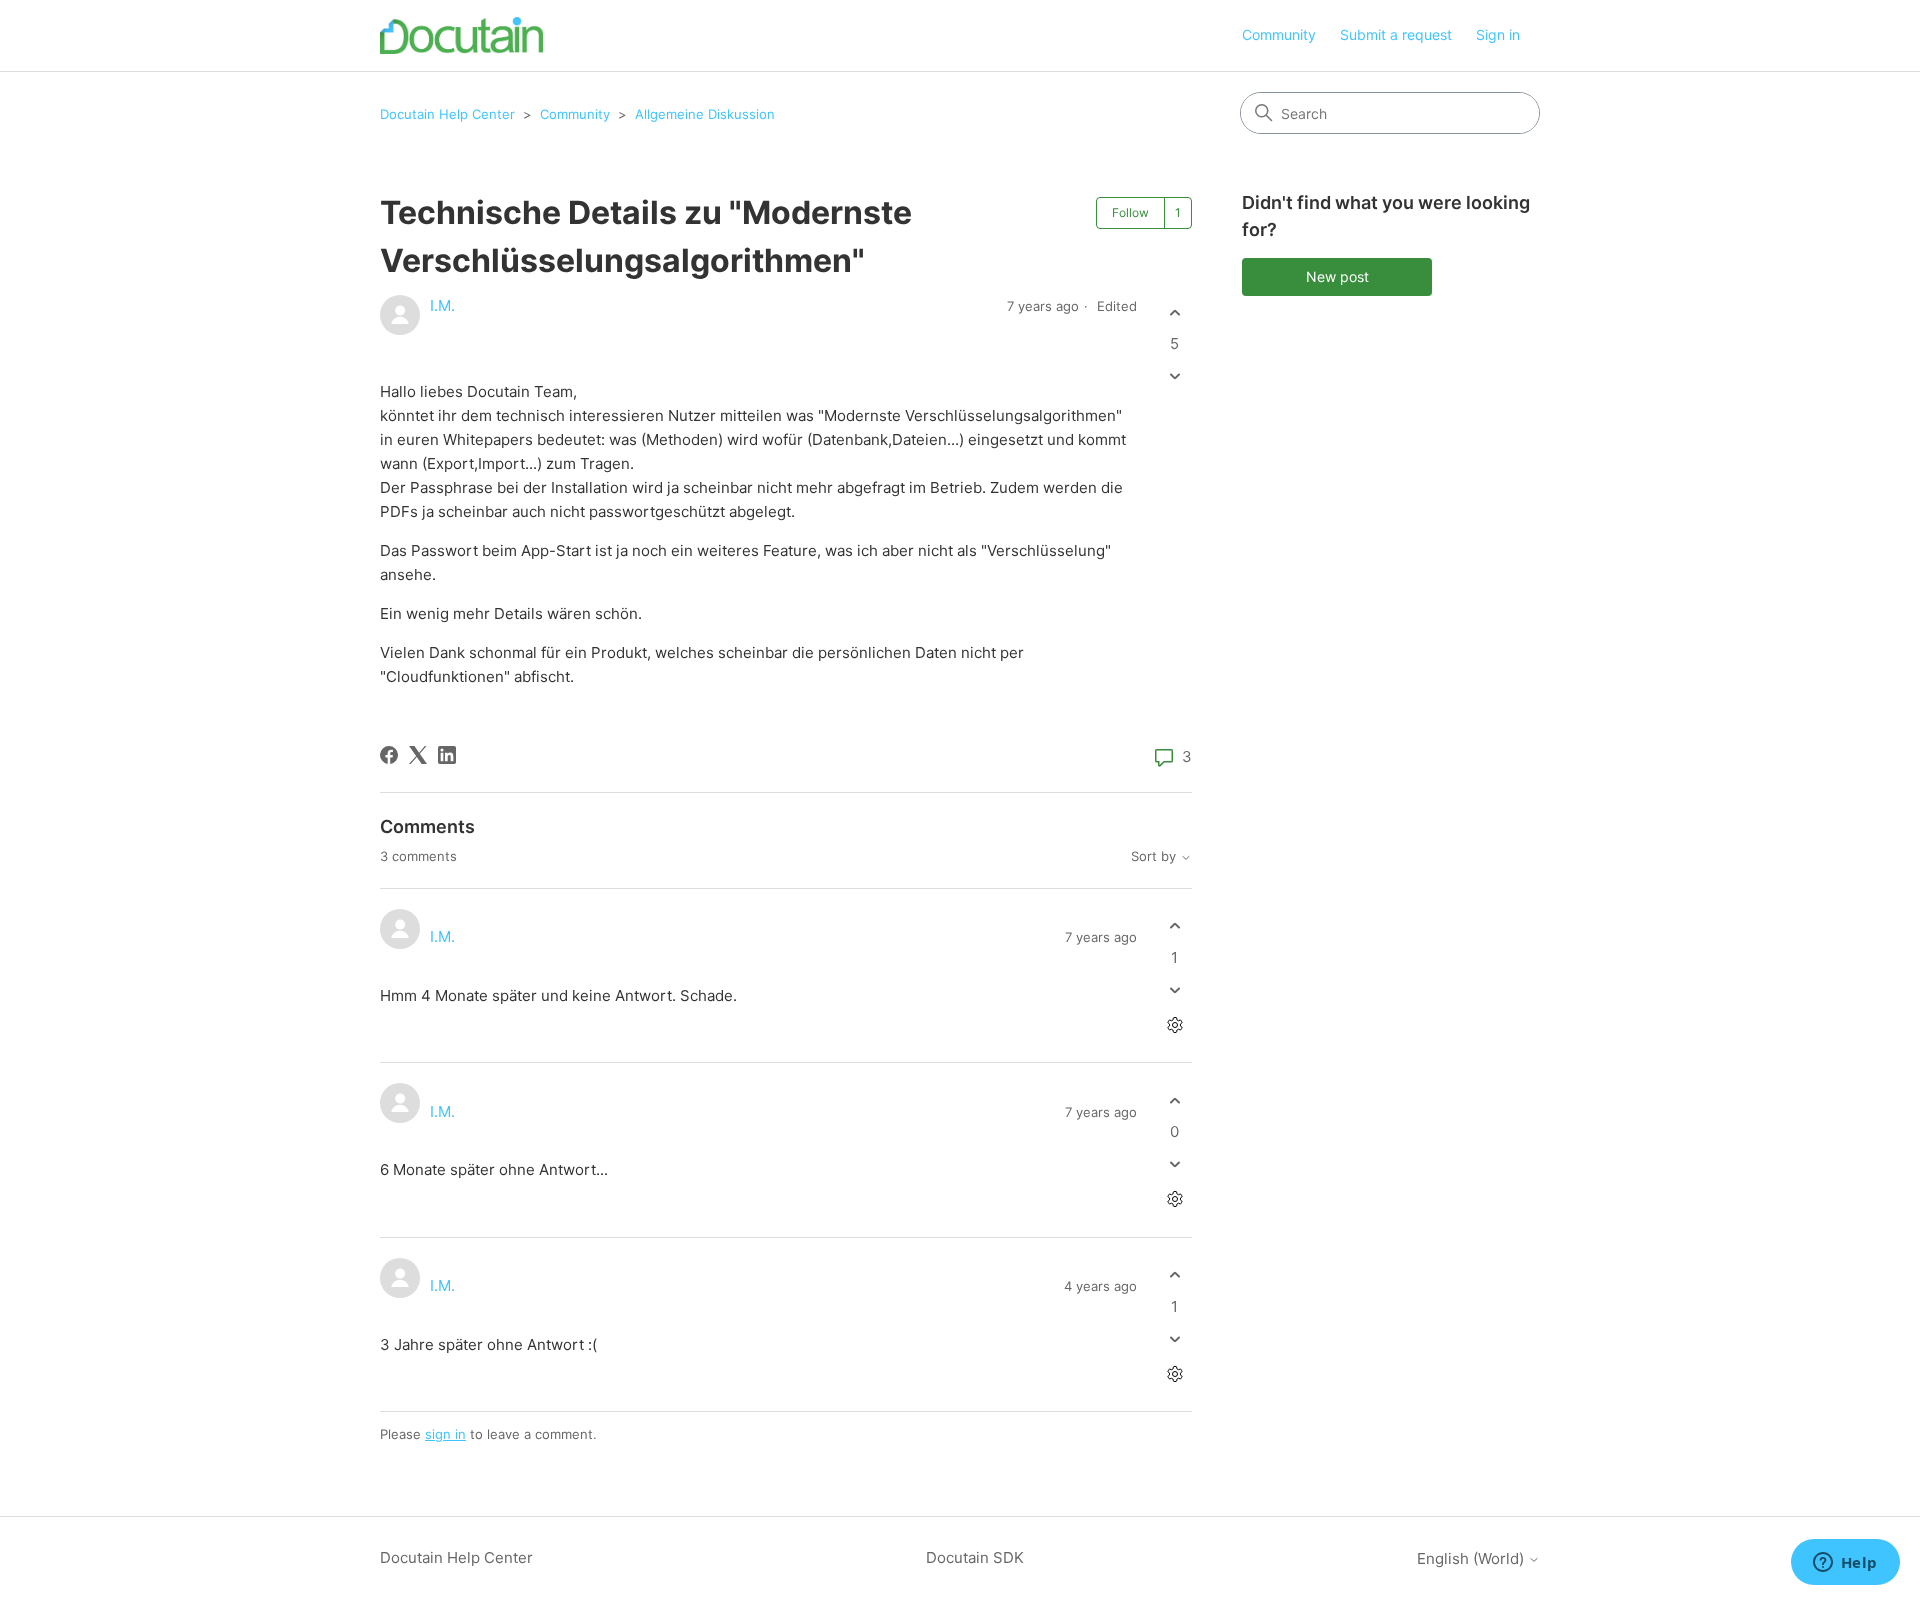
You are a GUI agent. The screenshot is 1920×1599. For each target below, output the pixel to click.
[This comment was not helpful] (1174, 989)
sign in (445, 1434)
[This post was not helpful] (1174, 376)
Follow (1130, 212)
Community (1279, 34)
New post (1337, 276)
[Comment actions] (1174, 1024)
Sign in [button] (1498, 34)
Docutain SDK (975, 1557)
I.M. (442, 305)
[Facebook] (389, 755)
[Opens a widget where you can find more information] (1845, 1564)
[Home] (461, 35)
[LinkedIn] (447, 755)
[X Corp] (418, 755)
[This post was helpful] (1174, 312)
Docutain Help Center (447, 114)
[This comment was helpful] (1174, 926)
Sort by (1155, 856)
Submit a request (1396, 34)
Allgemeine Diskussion (705, 114)
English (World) (1472, 1558)
